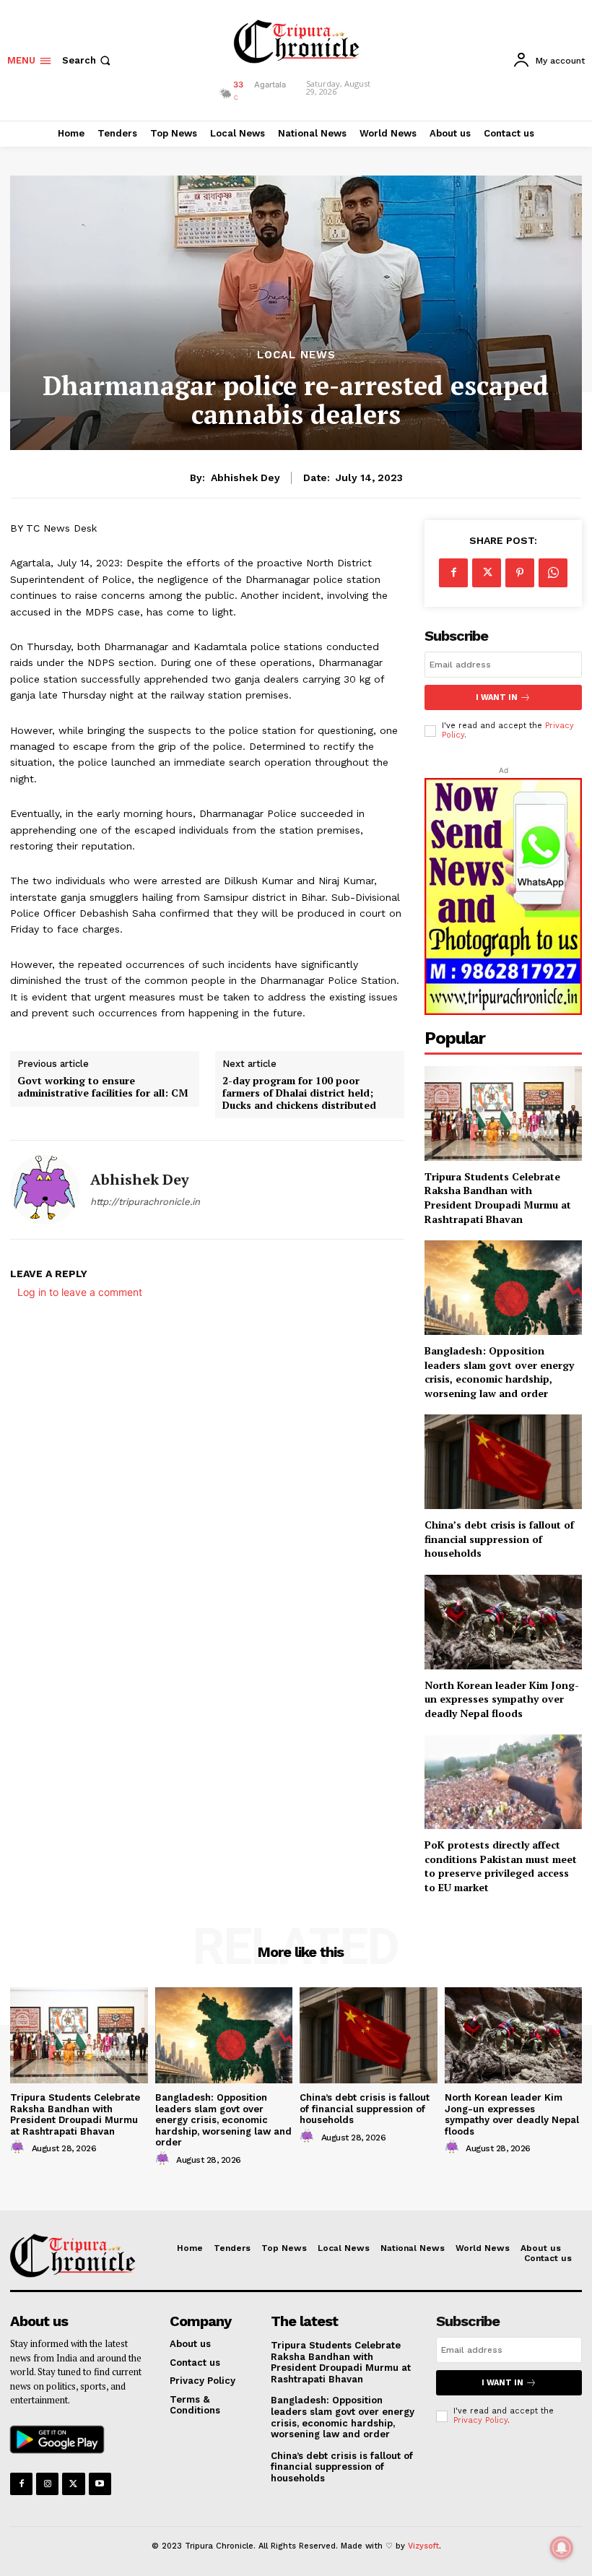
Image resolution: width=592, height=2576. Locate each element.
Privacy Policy (480, 2420)
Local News (296, 355)
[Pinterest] (520, 573)
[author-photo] (19, 2148)
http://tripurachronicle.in (145, 1202)
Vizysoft (423, 2546)
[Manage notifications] (562, 2548)
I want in (497, 697)
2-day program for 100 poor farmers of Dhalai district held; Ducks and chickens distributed (299, 1093)
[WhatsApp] (553, 573)
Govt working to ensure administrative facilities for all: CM (103, 1087)
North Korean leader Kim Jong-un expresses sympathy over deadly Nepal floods (502, 1699)
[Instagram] (47, 2484)
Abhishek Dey (245, 477)
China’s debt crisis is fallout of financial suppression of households (499, 1539)
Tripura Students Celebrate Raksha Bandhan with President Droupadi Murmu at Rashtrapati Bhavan (498, 1198)
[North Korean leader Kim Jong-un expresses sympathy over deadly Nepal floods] (503, 1622)
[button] (88, 60)
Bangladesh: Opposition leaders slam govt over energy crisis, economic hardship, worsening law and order (499, 1372)
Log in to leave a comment (80, 1292)
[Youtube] (100, 2484)
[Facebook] (453, 573)
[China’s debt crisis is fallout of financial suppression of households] (503, 1462)
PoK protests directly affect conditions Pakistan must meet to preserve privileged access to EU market (501, 1866)
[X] (487, 573)
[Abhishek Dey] (45, 1190)
